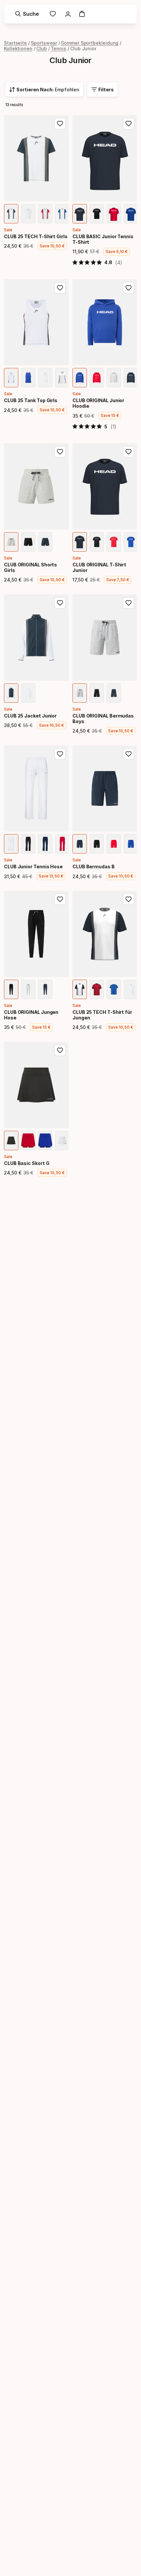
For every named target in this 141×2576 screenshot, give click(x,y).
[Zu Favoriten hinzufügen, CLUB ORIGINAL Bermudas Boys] (129, 603)
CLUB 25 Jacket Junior (30, 716)
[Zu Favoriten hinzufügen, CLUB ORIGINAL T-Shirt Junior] (129, 452)
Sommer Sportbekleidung (90, 43)
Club (42, 48)
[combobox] (44, 89)
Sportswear (44, 43)
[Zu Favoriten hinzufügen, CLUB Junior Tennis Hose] (60, 754)
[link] (53, 14)
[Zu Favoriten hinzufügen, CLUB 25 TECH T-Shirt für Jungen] (129, 899)
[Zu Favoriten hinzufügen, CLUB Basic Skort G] (60, 1050)
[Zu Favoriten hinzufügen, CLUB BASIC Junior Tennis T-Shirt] (129, 124)
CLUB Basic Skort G (27, 1163)
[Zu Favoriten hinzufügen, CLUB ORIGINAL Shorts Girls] (60, 452)
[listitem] (11, 214)
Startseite (15, 43)
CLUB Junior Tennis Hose (33, 866)
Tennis (59, 48)
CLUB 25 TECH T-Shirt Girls (36, 236)
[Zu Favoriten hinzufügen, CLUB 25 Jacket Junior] (60, 603)
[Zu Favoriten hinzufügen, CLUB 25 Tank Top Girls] (60, 288)
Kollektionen (18, 48)
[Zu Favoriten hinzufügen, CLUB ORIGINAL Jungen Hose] (60, 899)
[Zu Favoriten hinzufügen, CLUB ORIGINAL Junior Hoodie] (129, 288)
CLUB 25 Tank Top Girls (31, 400)
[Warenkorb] (82, 14)
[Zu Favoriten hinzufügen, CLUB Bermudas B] (129, 754)
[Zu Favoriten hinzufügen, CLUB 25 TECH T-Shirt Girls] (60, 124)
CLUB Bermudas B (94, 866)
